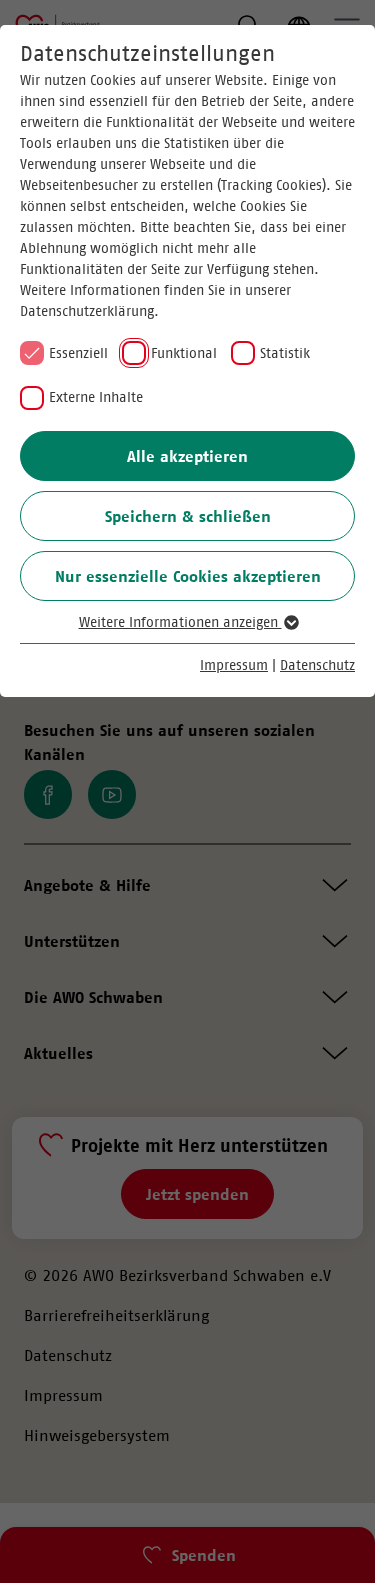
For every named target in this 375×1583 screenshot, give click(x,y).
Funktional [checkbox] (184, 353)
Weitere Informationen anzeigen (180, 622)
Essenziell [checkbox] (78, 353)
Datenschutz (317, 665)
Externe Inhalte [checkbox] (96, 397)
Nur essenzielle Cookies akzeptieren (188, 576)
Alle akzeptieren (187, 456)
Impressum (234, 665)
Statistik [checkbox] (285, 353)
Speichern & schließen (188, 516)
